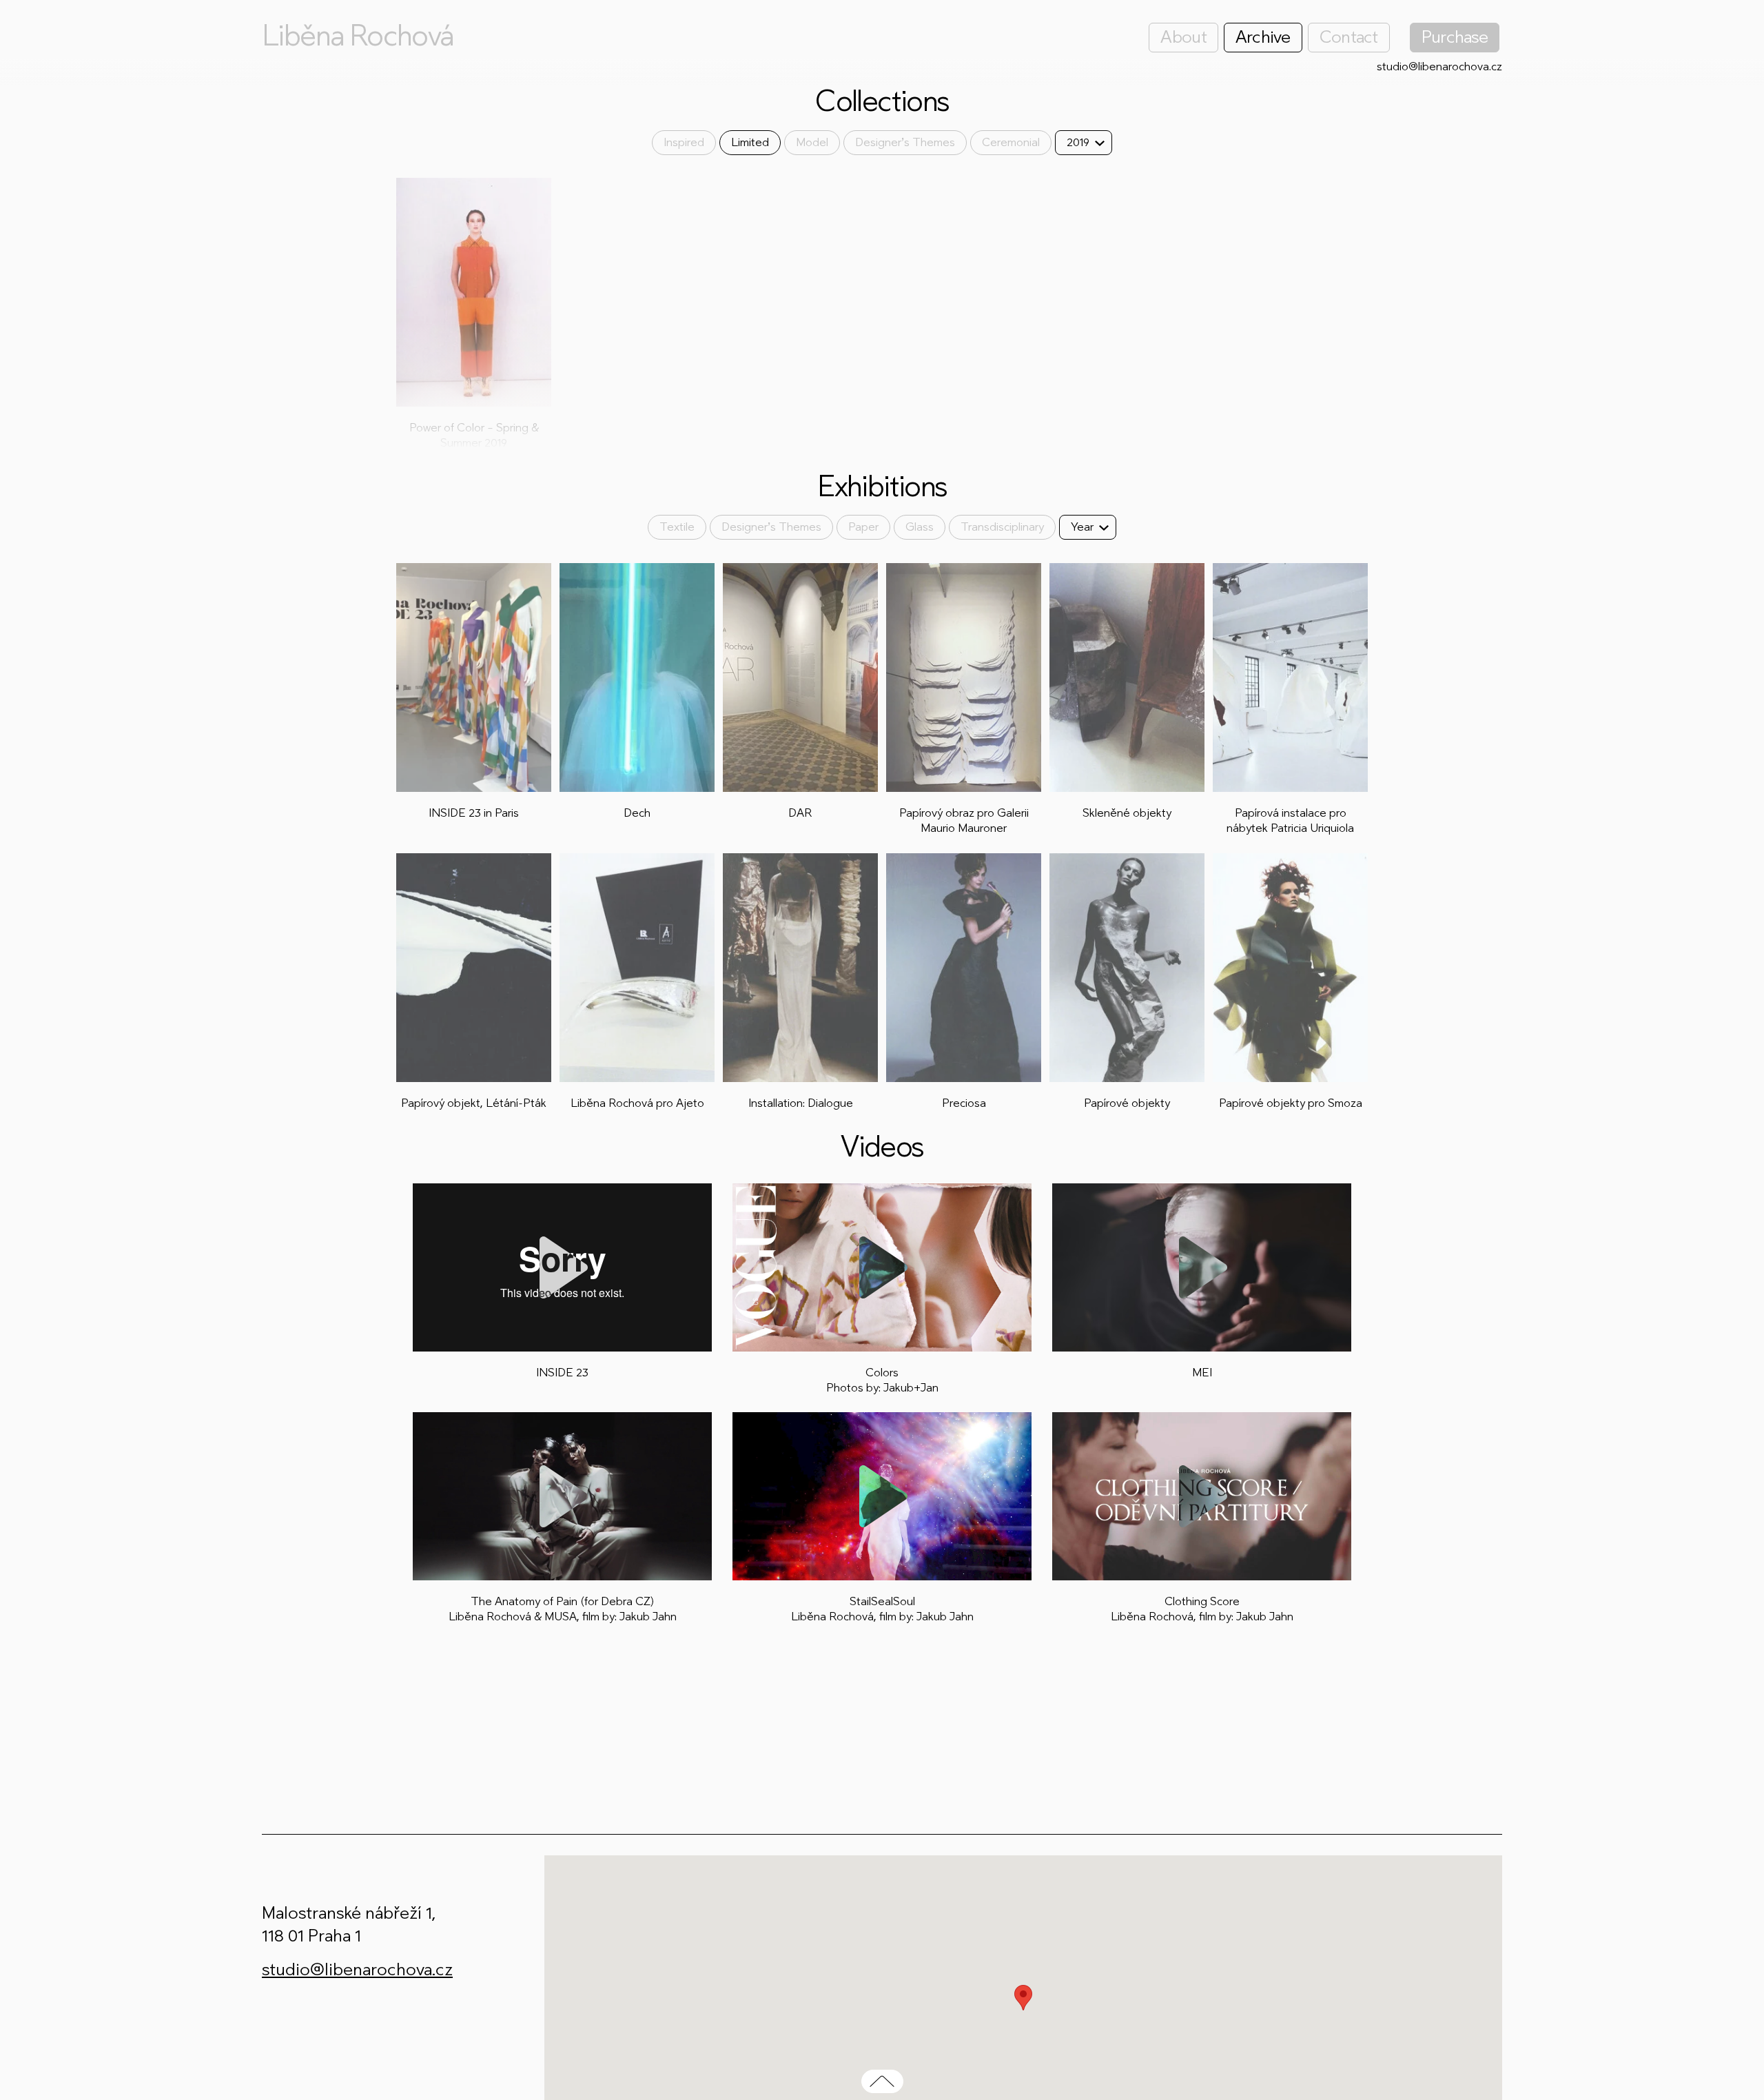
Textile (677, 527)
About (1183, 37)
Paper (863, 527)
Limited (750, 142)
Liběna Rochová (358, 36)
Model (812, 142)
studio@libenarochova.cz (1439, 67)
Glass (920, 527)
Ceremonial (1011, 142)
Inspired (684, 142)
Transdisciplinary (1002, 527)
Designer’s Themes (905, 142)
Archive (1263, 37)
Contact (1349, 37)
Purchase (1455, 37)
